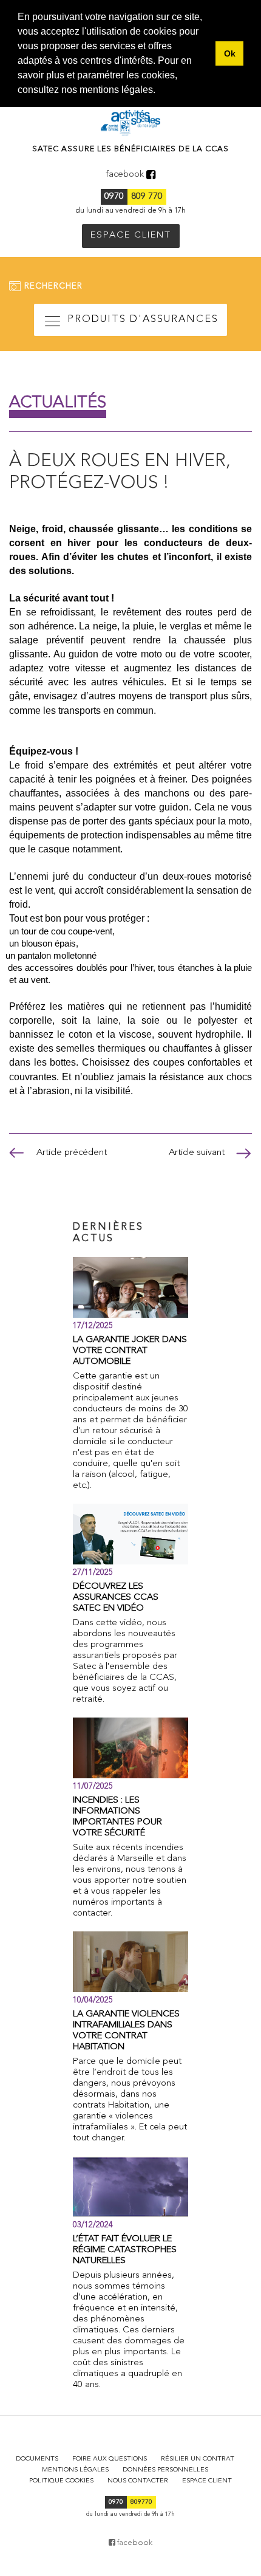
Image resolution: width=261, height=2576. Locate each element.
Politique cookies (61, 2481)
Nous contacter (138, 2481)
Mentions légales (75, 2470)
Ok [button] (230, 53)
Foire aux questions (110, 2459)
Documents (37, 2459)
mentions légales (116, 90)
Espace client (207, 2481)
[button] (160, 91)
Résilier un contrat (198, 2459)
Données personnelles (165, 2470)
